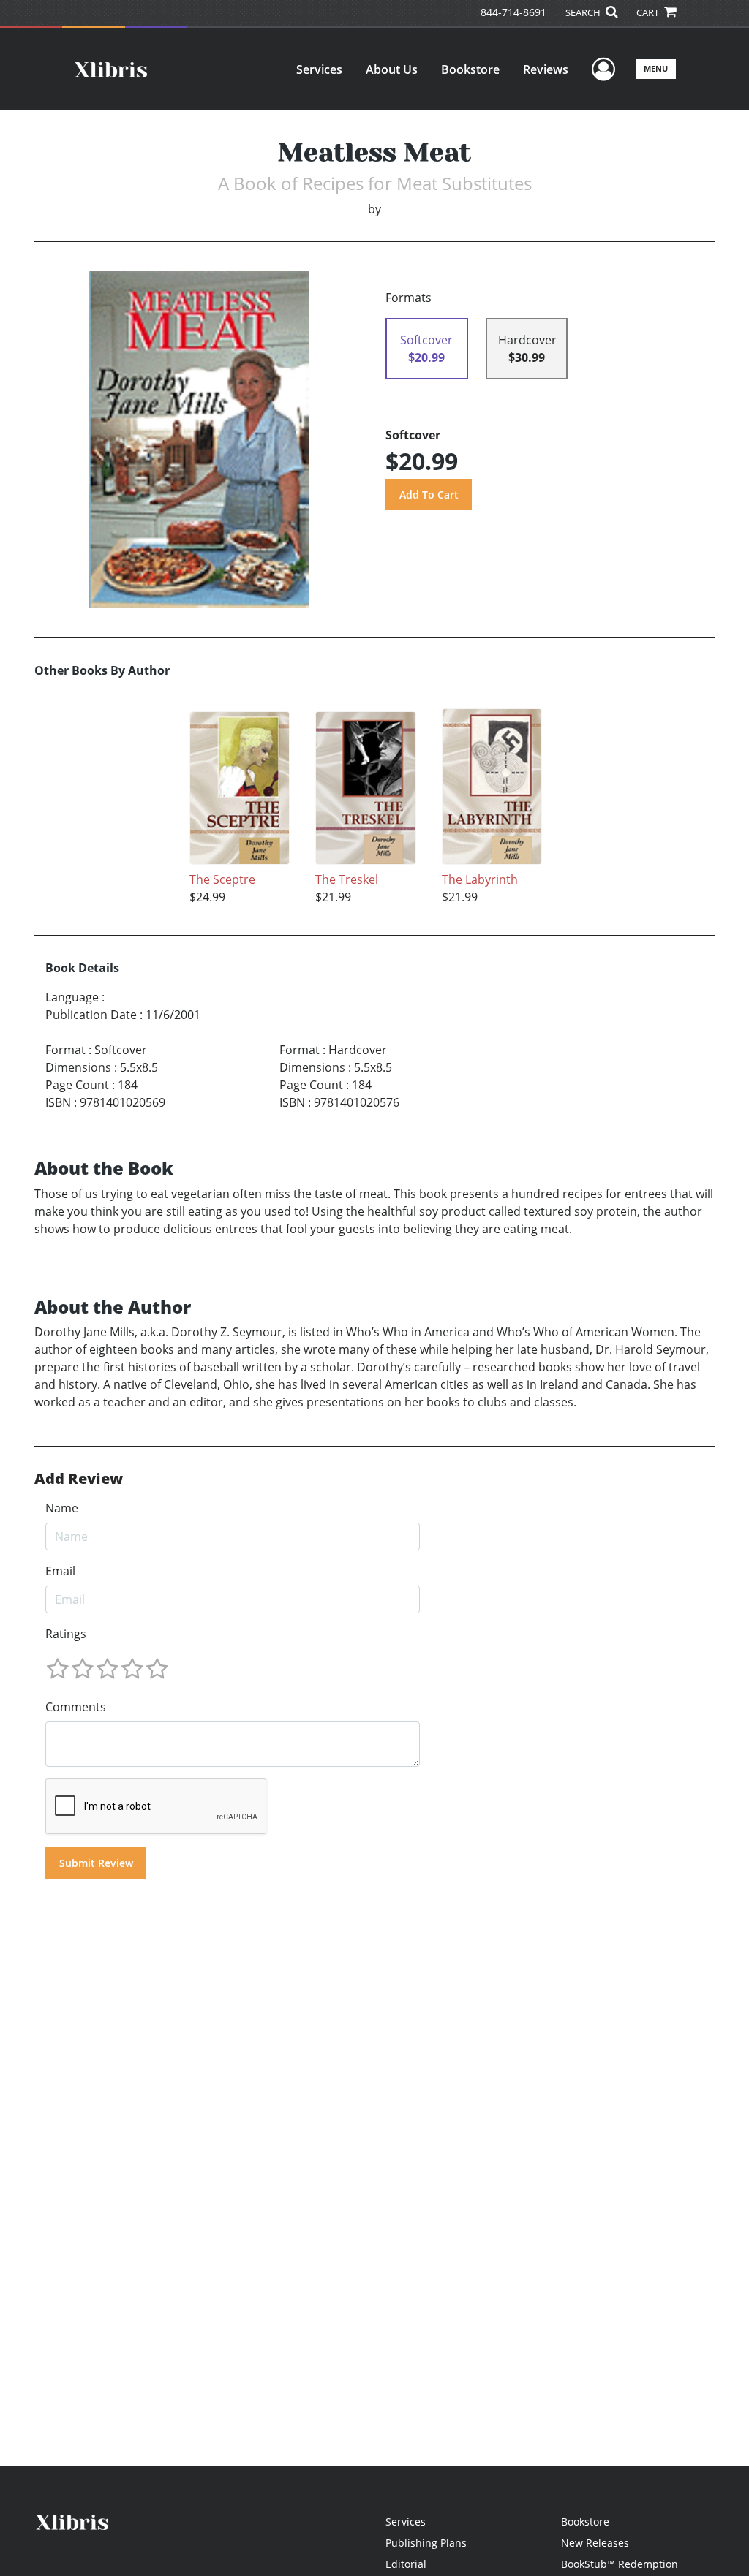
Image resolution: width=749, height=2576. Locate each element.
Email (60, 1571)
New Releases (595, 2543)
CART (649, 12)
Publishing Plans (426, 2543)
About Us (392, 69)
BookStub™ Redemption (620, 2564)
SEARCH (584, 12)
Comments (76, 1707)
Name (62, 1508)
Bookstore (470, 69)
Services (319, 69)
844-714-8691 (513, 12)
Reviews (546, 69)
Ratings (66, 1634)
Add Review (79, 1479)
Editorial (406, 2564)
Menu (656, 68)
